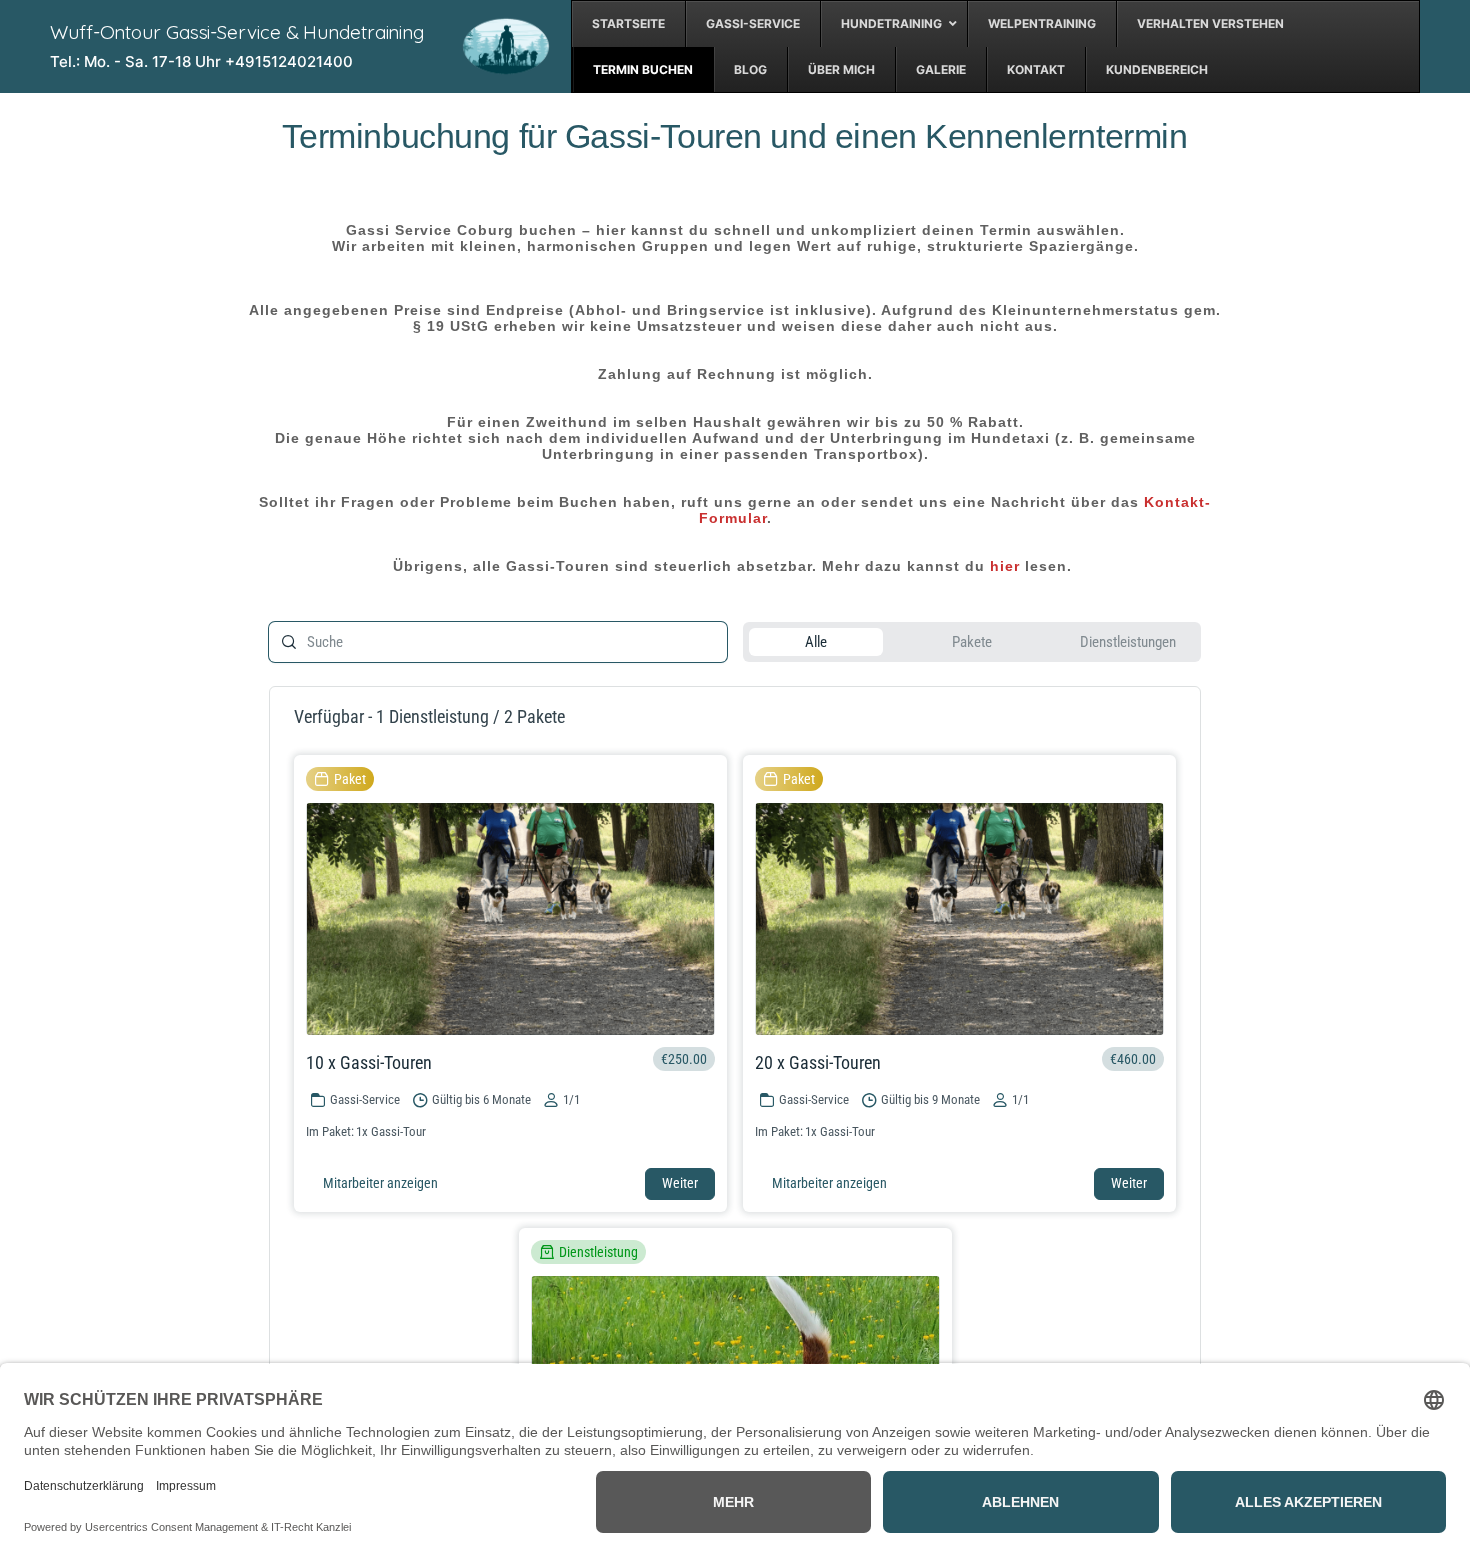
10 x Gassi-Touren (369, 1062)
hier (1005, 566)
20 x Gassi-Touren (818, 1062)
